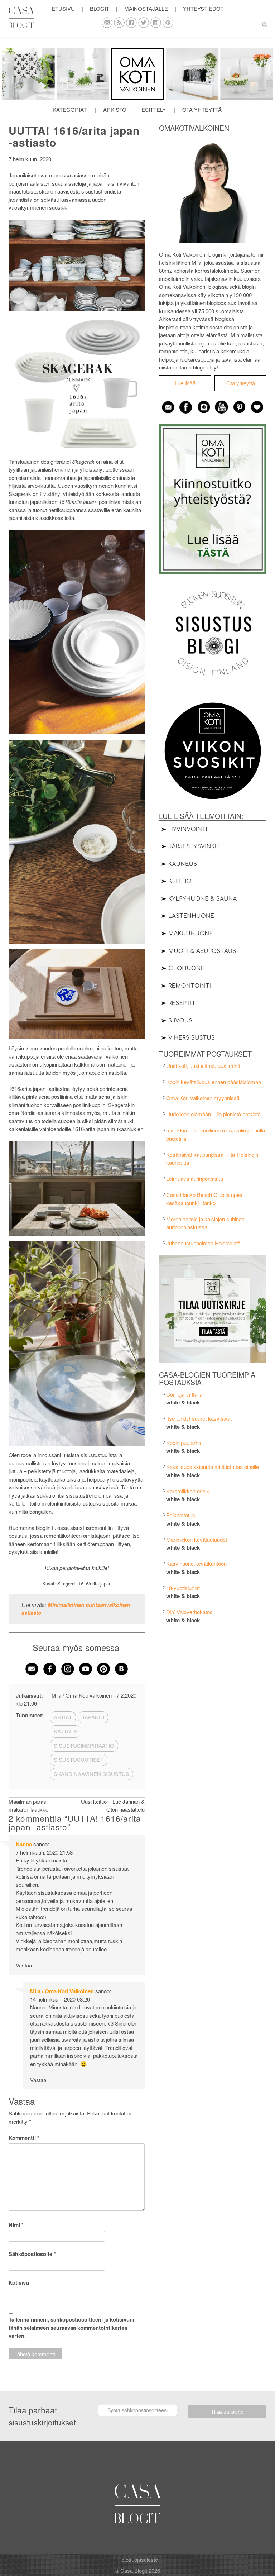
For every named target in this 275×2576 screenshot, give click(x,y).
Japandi (93, 1717)
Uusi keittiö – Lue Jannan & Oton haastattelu (113, 1805)
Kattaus (66, 1731)
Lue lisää (185, 383)
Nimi (16, 2225)
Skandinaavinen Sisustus (91, 1774)
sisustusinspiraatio (84, 1745)
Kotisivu (19, 2282)
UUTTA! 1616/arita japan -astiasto (74, 136)
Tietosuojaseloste (137, 2559)
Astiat (63, 1717)
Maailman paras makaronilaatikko (28, 1805)
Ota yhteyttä (202, 109)
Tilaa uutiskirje (227, 2412)
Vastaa (24, 1965)
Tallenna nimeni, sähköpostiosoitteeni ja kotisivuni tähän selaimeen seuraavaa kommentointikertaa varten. (71, 2327)
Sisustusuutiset (79, 1759)
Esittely (154, 109)
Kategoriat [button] (70, 109)
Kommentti (24, 2138)
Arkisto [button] (115, 109)
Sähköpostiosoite (32, 2254)
